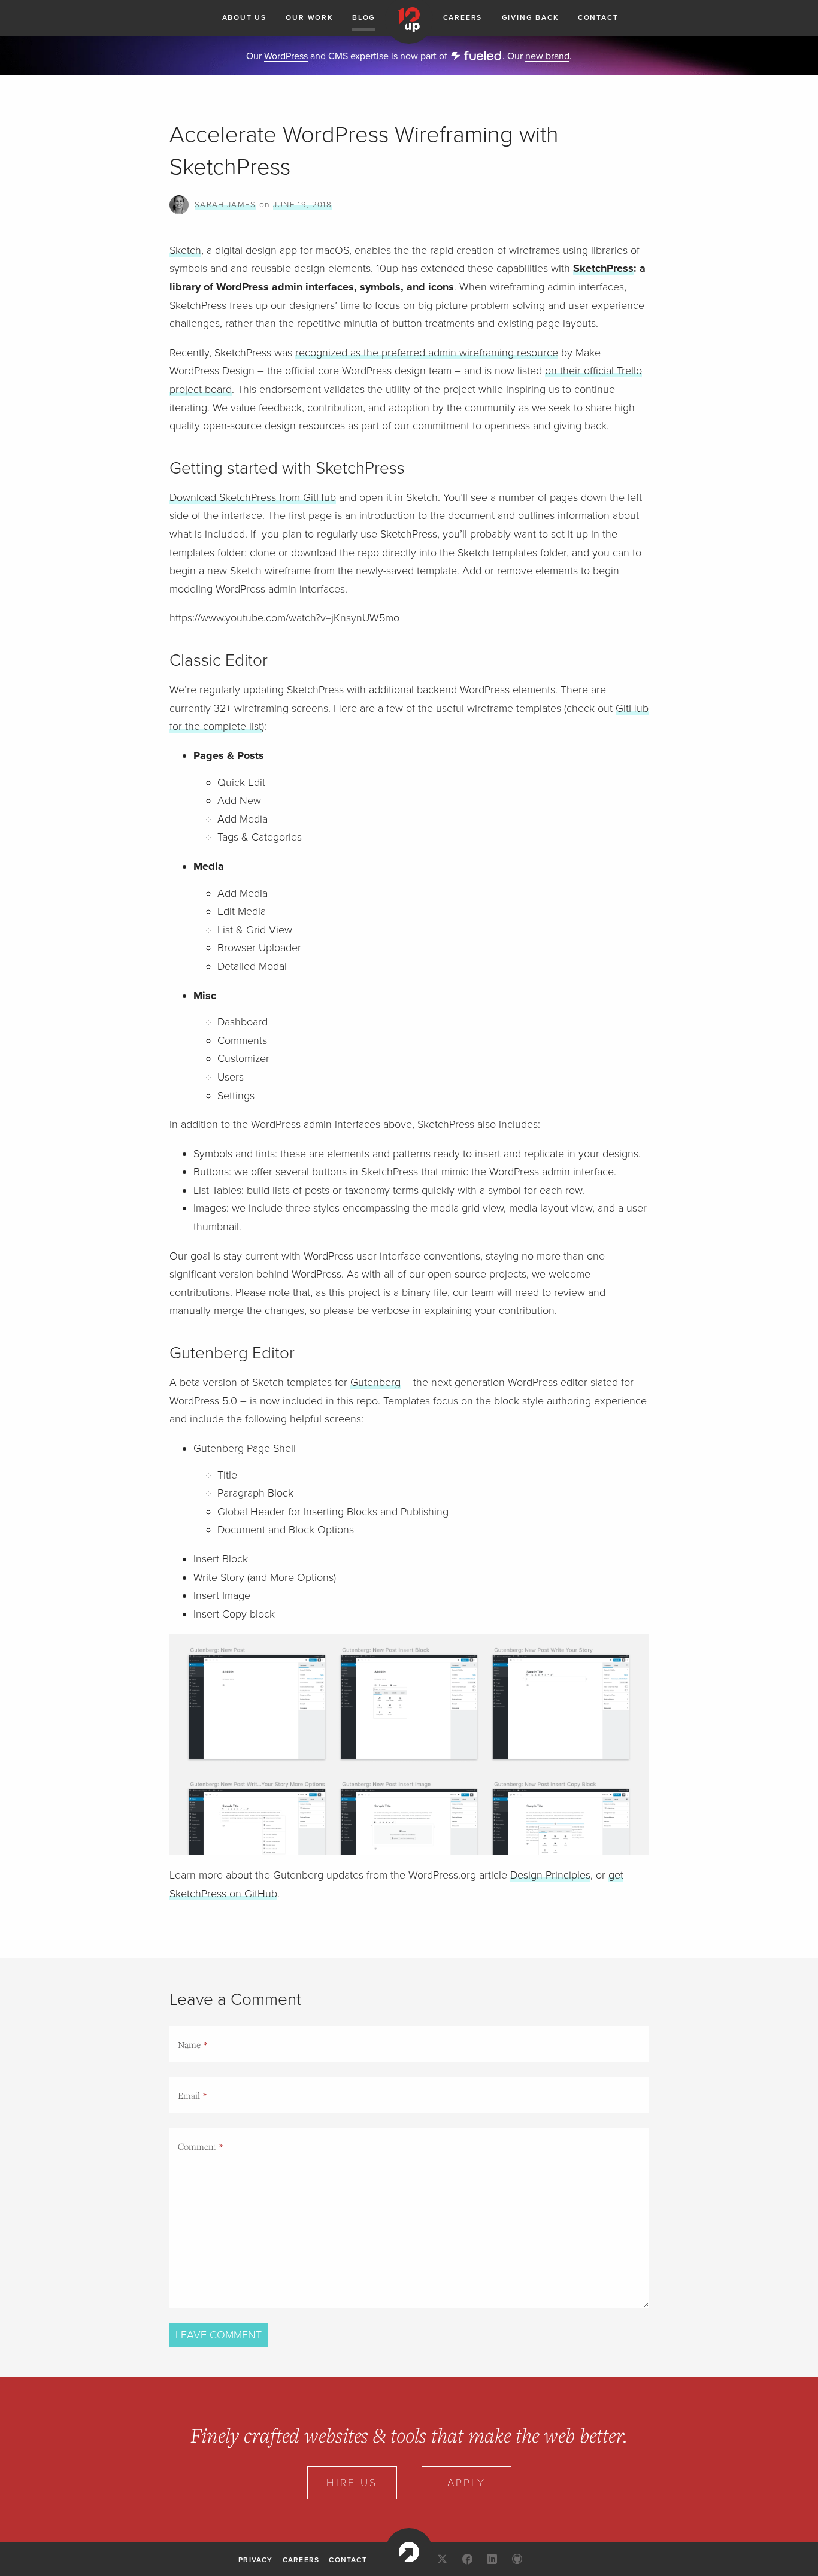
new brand (547, 56)
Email (189, 2095)
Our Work (309, 17)
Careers (463, 17)
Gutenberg (375, 1382)
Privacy (255, 2560)
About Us (244, 17)
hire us (352, 2483)
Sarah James (225, 205)
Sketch (185, 250)
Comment (197, 2146)
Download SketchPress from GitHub (253, 497)
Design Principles (550, 1875)
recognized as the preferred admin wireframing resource (427, 353)
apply (466, 2483)
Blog (364, 17)
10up (409, 2552)
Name (189, 2044)
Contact (598, 17)
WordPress (286, 56)
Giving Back (530, 17)
